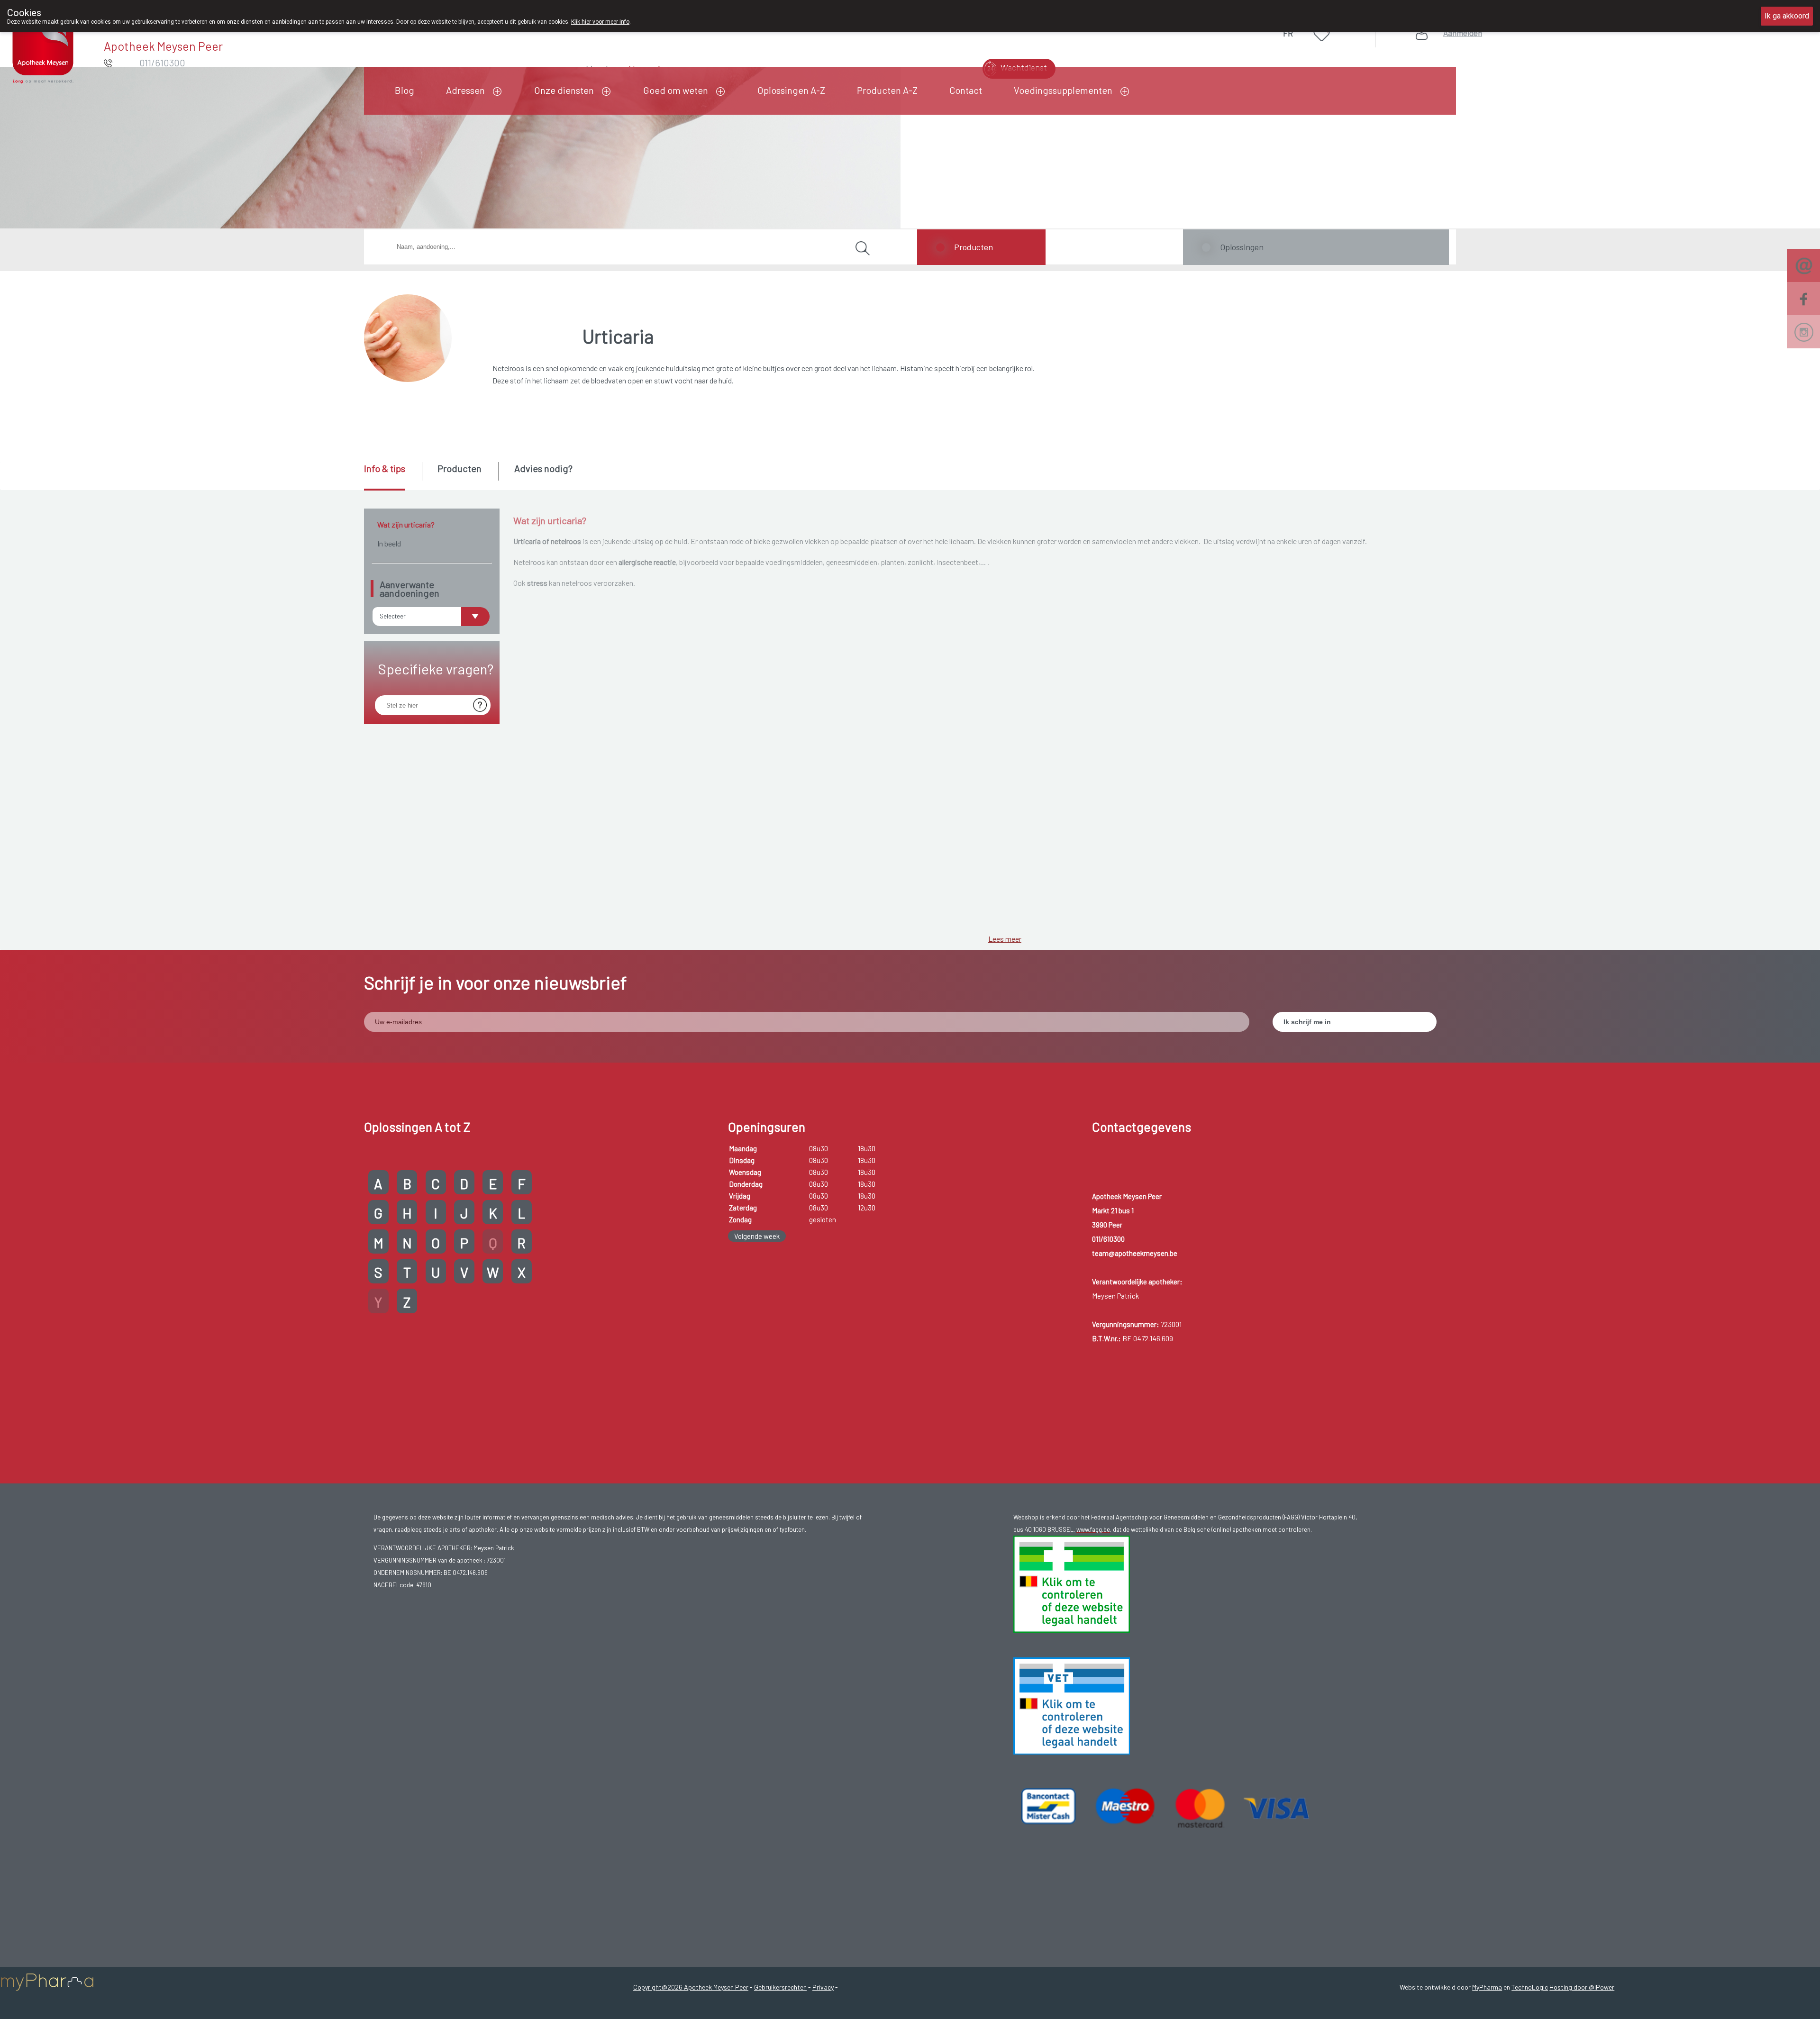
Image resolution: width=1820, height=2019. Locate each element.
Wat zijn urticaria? (406, 524)
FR (1288, 33)
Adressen (465, 90)
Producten (974, 247)
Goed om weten (676, 90)
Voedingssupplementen (1063, 90)
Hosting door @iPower (1582, 1987)
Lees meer (1005, 939)
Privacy (823, 1987)
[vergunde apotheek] (1072, 1583)
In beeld (389, 543)
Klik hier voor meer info (600, 22)
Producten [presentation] (460, 468)
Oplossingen (1242, 247)
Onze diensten (564, 90)
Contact (966, 90)
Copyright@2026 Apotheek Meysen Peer (691, 1987)
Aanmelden (1463, 33)
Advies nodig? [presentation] (543, 468)
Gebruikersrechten (780, 1987)
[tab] (392, 476)
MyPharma (1487, 1987)
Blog (405, 90)
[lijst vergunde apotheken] (1072, 1705)
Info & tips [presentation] (385, 468)
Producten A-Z (887, 90)
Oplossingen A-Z (791, 90)
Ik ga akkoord (1787, 16)
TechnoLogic (1530, 1987)
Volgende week (757, 1236)
